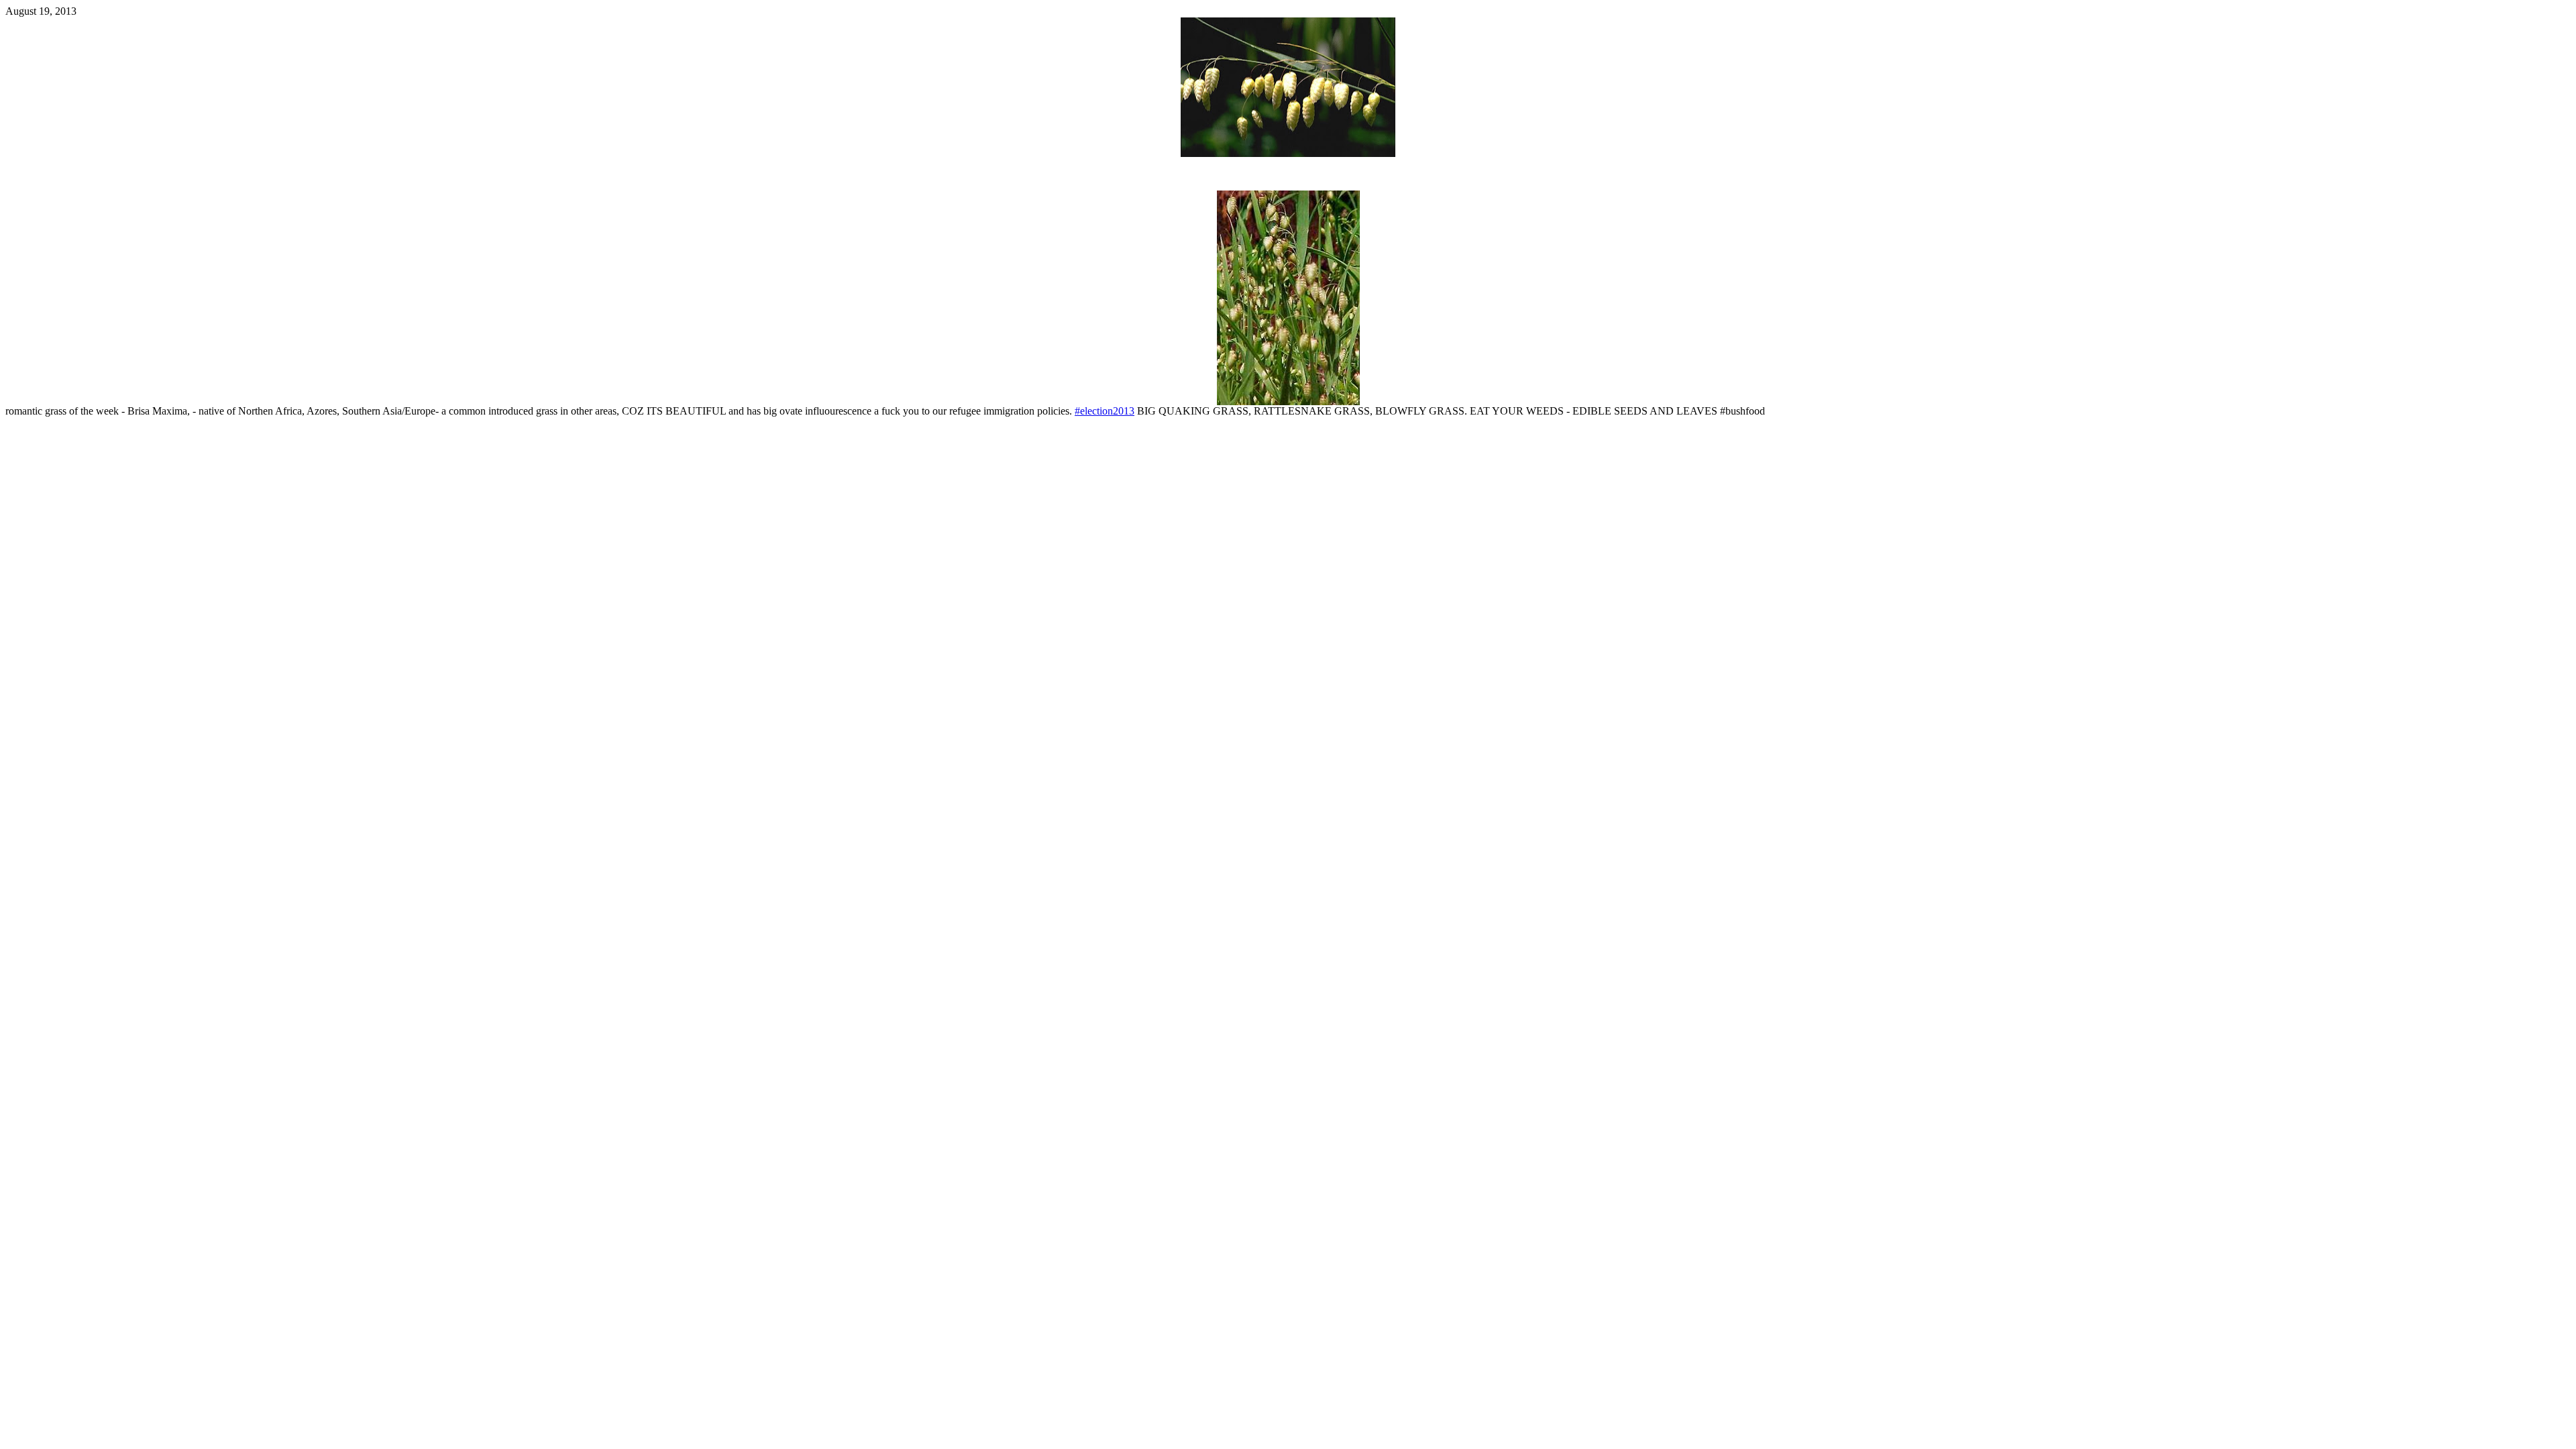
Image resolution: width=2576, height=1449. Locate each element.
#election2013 (1105, 411)
